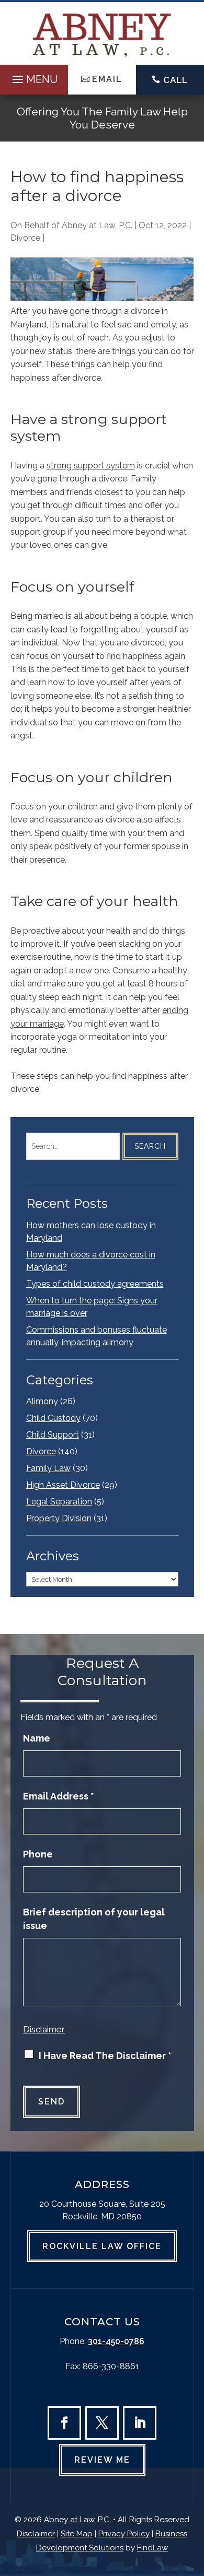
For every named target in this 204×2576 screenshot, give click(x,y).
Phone (38, 1854)
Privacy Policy (124, 2534)
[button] (34, 77)
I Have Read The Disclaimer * (105, 2056)
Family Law (48, 1468)
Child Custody (53, 1418)
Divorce (25, 238)
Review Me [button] (102, 2460)
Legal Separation (59, 1502)
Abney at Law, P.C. (97, 225)
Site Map (77, 2534)
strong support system (91, 466)
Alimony (42, 1401)
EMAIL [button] (107, 79)
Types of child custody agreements (95, 1284)
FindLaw (152, 2548)
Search (150, 1146)
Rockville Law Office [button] (102, 2246)
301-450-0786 (116, 2341)
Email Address (59, 1796)
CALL (175, 80)
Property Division (59, 1518)
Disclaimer (44, 2029)
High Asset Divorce (63, 1485)
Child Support (53, 1435)
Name (37, 1738)
